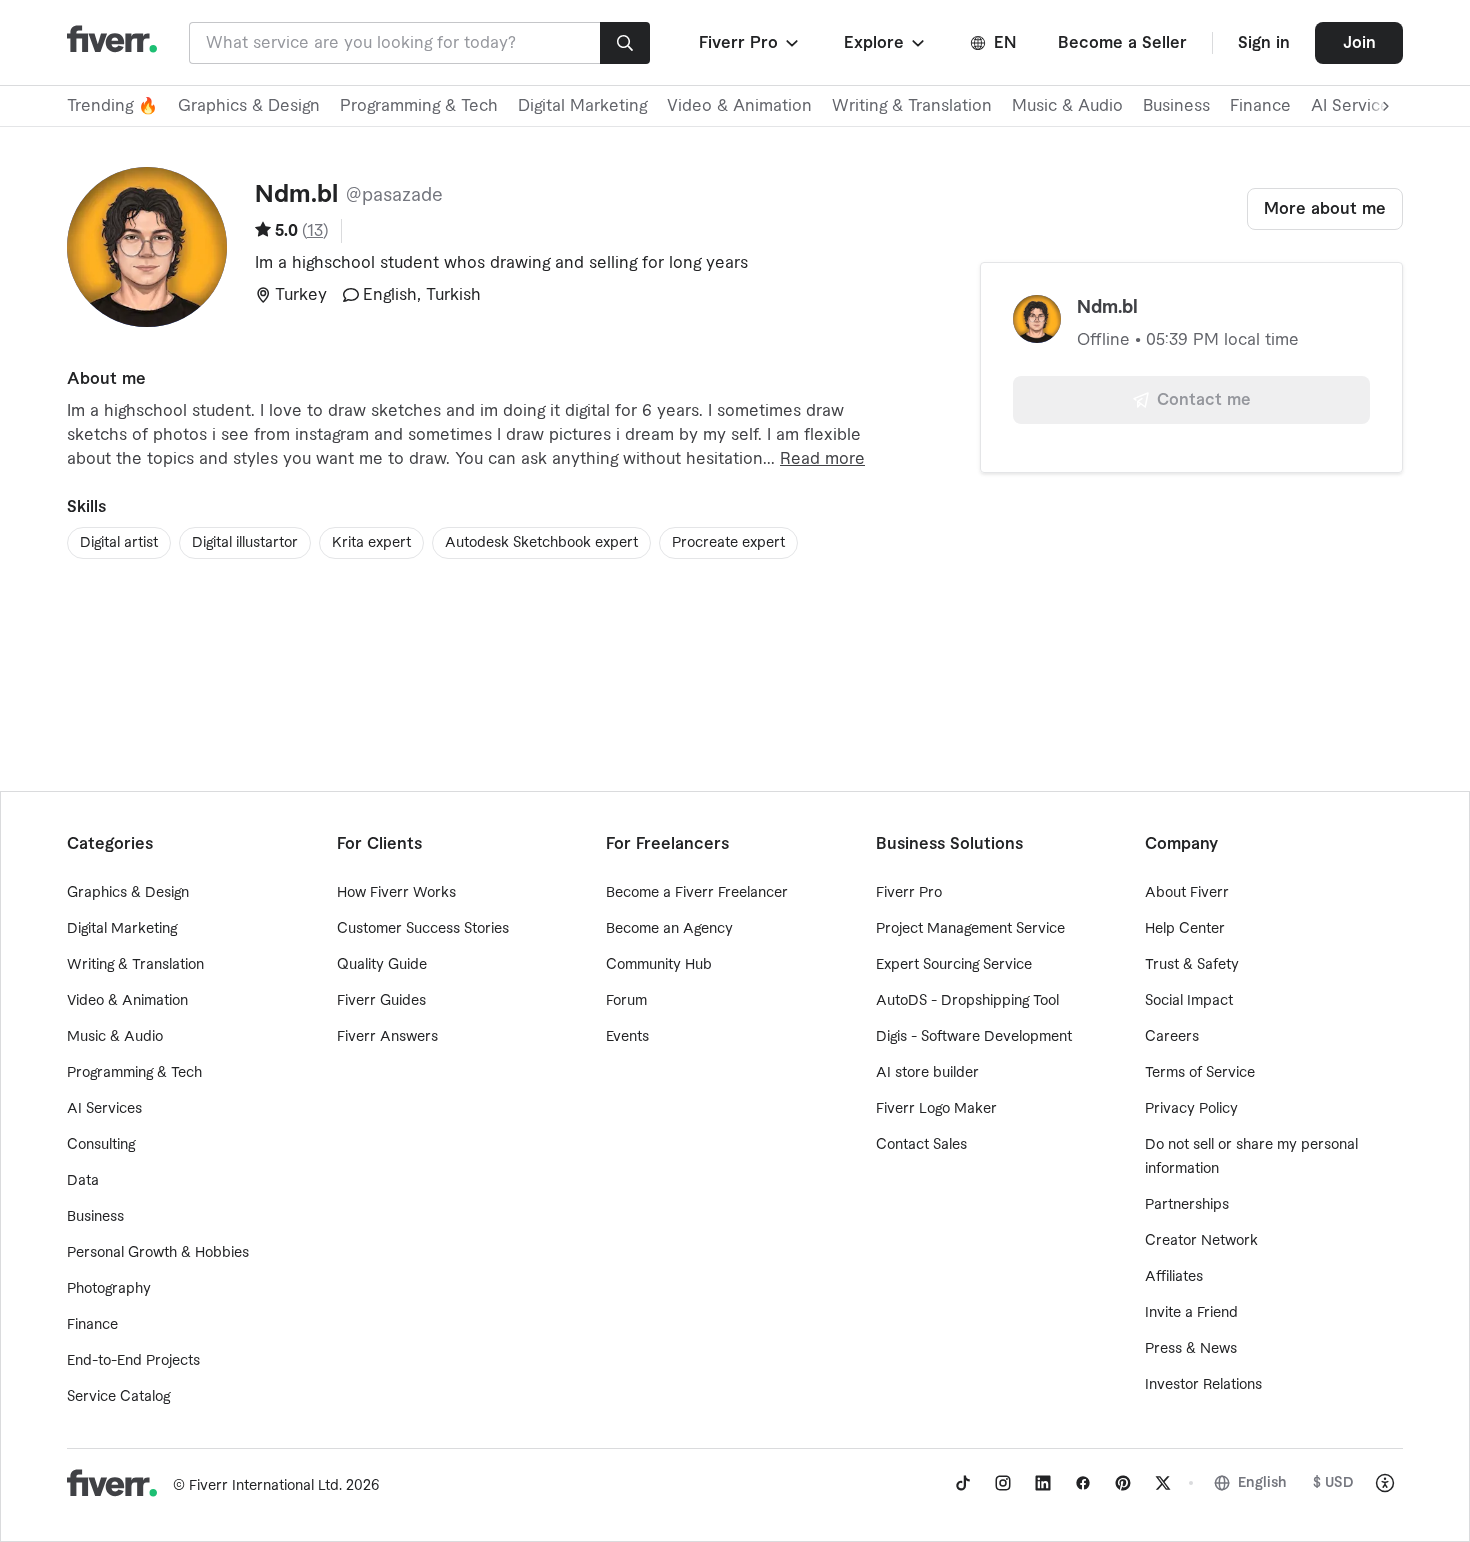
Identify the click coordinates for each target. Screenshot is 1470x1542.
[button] (750, 43)
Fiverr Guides (381, 1001)
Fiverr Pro (909, 893)
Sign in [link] (1264, 43)
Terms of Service (1200, 1073)
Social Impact (1189, 1001)
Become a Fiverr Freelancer (697, 893)
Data (83, 1181)
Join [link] (1359, 43)
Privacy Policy (1191, 1109)
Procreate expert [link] (728, 543)
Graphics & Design (249, 106)
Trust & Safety (1192, 965)
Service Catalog (118, 1397)
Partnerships (1187, 1205)
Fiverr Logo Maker (936, 1109)
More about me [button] (1325, 209)
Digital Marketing (582, 106)
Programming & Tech (419, 106)
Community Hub (659, 965)
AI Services (104, 1109)
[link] (963, 1483)
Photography (109, 1289)
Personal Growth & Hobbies (158, 1253)
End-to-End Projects (133, 1361)
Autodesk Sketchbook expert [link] (541, 543)
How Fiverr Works (396, 893)
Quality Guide (382, 965)
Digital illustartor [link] (245, 543)
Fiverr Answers (387, 1037)
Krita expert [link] (371, 543)
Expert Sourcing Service (954, 965)
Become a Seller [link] (1122, 43)
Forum (626, 1001)
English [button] (1262, 1483)
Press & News (1191, 1349)
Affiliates (1174, 1277)
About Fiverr (1187, 893)
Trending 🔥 (112, 106)
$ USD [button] (1333, 1483)
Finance (1260, 106)
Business (1176, 106)
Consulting (101, 1145)
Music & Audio (1067, 106)
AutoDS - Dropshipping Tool (967, 1001)
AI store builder (927, 1073)
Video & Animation (739, 106)
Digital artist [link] (119, 543)
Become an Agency (669, 929)
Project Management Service (970, 929)
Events (627, 1037)
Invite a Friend (1191, 1313)
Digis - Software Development (974, 1037)
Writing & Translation (912, 106)
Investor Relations (1203, 1385)
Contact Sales (921, 1145)
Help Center (1185, 929)
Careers (1172, 1037)
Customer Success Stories (423, 929)
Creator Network (1201, 1241)
